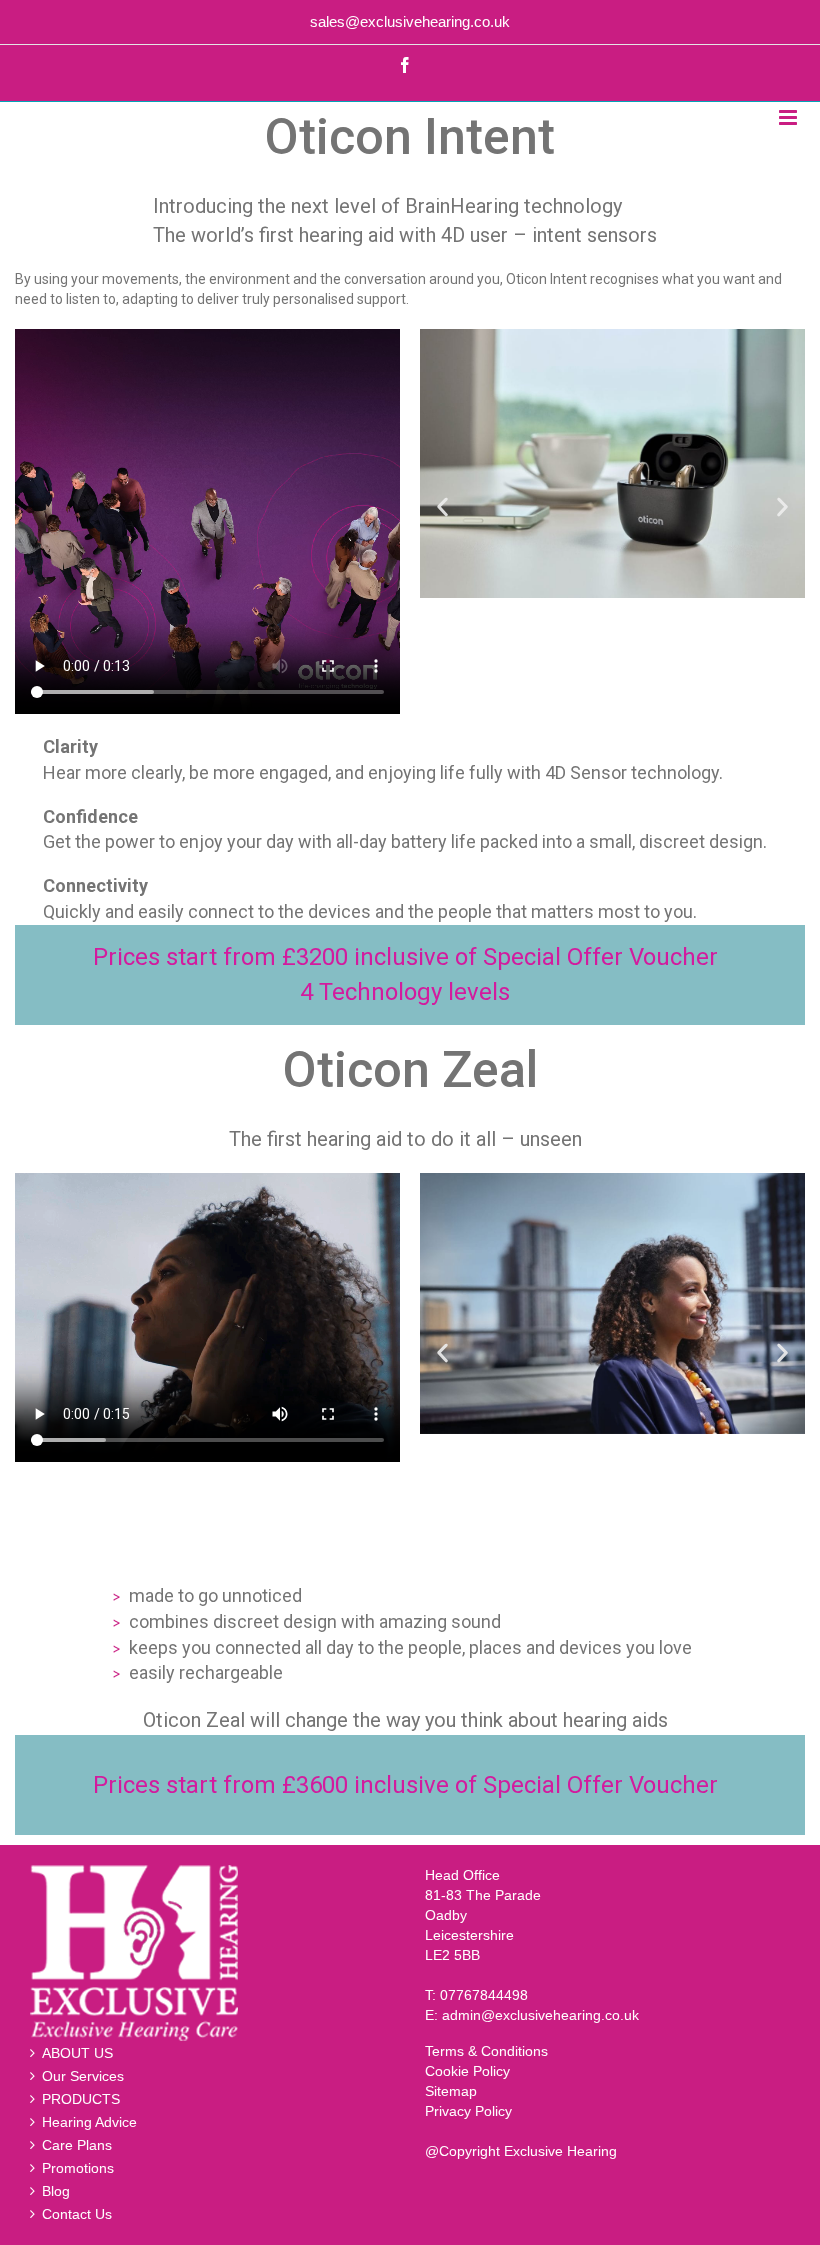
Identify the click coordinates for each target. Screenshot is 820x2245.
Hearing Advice (89, 2122)
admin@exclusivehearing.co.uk (540, 2015)
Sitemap (451, 2091)
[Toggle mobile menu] (789, 117)
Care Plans (77, 2145)
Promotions (78, 2168)
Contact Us (77, 2214)
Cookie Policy (467, 2071)
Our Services (83, 2076)
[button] (442, 506)
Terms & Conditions (486, 2051)
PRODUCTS (81, 2099)
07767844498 (484, 1995)
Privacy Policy (468, 2111)
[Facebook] (405, 65)
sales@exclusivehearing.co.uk (410, 21)
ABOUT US (77, 2053)
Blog (56, 2191)
